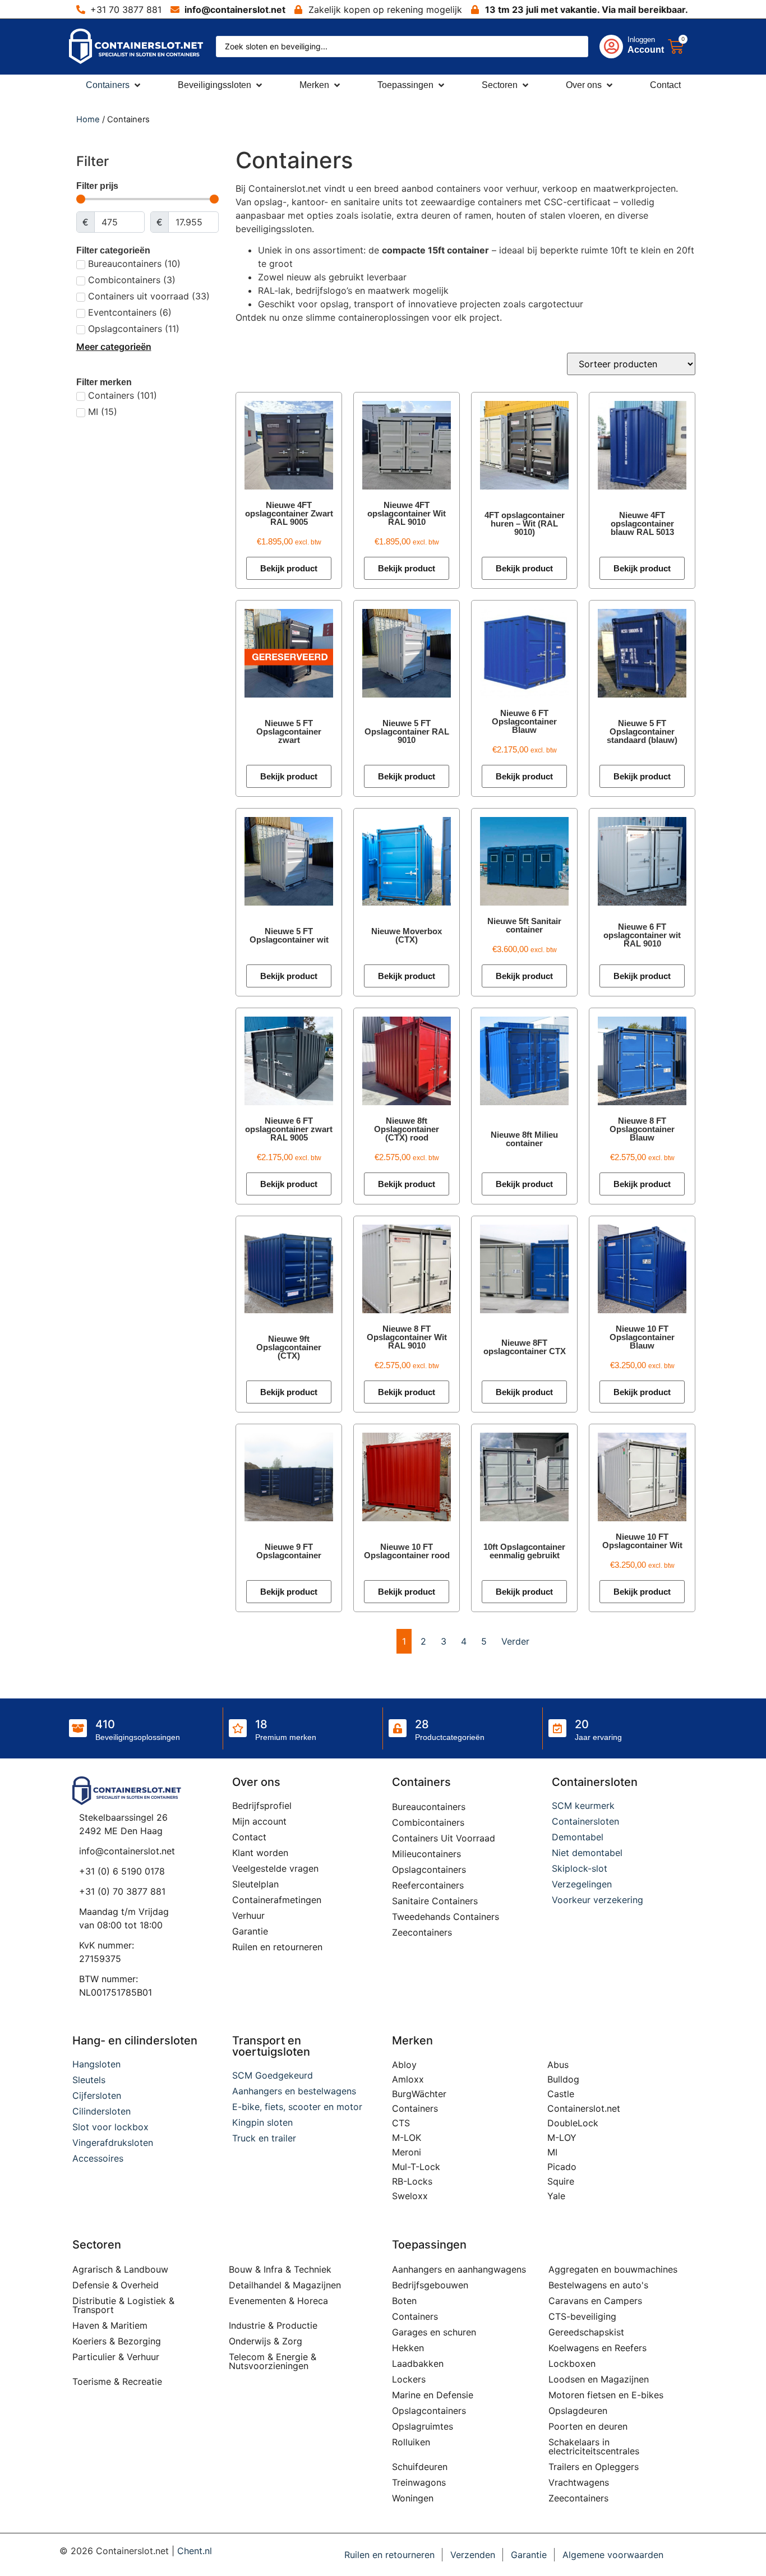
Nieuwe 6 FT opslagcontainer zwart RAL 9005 (289, 1129)
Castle (561, 2094)
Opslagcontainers (429, 1869)
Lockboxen (572, 2363)
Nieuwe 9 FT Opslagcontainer (289, 1551)
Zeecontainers (422, 1932)
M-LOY (562, 2138)
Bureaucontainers (429, 1807)
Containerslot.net (584, 2108)
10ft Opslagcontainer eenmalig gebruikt (524, 1551)
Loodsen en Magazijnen (599, 2379)
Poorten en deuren (588, 2426)
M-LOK (407, 2138)
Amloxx (408, 2079)
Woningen (413, 2498)
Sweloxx (410, 2196)
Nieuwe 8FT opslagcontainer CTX (525, 1347)
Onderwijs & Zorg (266, 2341)
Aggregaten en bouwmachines (613, 2269)
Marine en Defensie (433, 2395)
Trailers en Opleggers (594, 2467)
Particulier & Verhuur (116, 2357)
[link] (621, 47)
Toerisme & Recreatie (117, 2381)
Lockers (409, 2379)
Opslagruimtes (423, 2426)
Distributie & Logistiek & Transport (123, 2305)
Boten (404, 2301)
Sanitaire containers (435, 1901)
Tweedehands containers (446, 1917)
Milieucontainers (426, 1854)
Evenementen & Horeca (278, 2301)
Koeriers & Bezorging (117, 2341)
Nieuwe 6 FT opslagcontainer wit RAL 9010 (642, 935)
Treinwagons (419, 2482)
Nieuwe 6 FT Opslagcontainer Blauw (524, 721)
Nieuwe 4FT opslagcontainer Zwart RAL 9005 (289, 513)
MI (552, 2152)
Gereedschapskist (586, 2332)
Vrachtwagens (579, 2482)
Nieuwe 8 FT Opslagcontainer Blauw (642, 1129)
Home (88, 119)
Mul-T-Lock (416, 2167)
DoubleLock (573, 2123)
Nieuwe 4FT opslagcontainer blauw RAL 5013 (642, 523)
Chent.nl (195, 2551)
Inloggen (641, 40)
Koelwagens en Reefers (597, 2348)
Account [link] (646, 50)
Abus (558, 2065)
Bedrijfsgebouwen (430, 2285)
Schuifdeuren (420, 2467)
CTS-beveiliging (582, 2316)
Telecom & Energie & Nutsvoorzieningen (273, 2361)
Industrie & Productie (273, 2325)
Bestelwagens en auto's (598, 2285)
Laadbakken (418, 2363)
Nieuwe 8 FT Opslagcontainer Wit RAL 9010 (407, 1337)
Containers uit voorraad (444, 1838)
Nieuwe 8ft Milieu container (524, 1139)
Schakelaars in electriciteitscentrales (594, 2446)
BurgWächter (419, 2094)
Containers (415, 2108)
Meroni (407, 2152)
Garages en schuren (434, 2332)
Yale (556, 2196)
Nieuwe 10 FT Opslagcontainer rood (407, 1551)
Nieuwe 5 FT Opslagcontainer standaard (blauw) (642, 731)
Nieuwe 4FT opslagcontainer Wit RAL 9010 (407, 513)
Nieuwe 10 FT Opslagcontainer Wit (642, 1541)
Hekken (408, 2348)
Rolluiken (411, 2442)
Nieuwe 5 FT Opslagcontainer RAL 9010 (407, 731)
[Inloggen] (611, 47)
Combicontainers (428, 1822)
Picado (562, 2167)
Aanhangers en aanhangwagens (459, 2269)
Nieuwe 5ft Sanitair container (524, 925)
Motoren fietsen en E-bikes (606, 2395)
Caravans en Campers (595, 2301)
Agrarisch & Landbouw (120, 2269)
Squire (561, 2181)
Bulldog (563, 2079)
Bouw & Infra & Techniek (280, 2269)
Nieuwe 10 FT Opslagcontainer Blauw (642, 1337)
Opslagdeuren (578, 2411)
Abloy (404, 2065)
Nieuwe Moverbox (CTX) (407, 935)
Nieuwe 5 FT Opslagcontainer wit (289, 935)
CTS (401, 2123)
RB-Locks (412, 2181)
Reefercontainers (428, 1885)
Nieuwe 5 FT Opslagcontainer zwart (289, 731)
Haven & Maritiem (110, 2325)
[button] (114, 85)
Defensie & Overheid (116, 2285)
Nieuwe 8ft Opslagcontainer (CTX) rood (407, 1129)
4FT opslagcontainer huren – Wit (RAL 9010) (525, 523)
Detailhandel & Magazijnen (285, 2285)
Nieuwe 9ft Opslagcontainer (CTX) (289, 1347)
